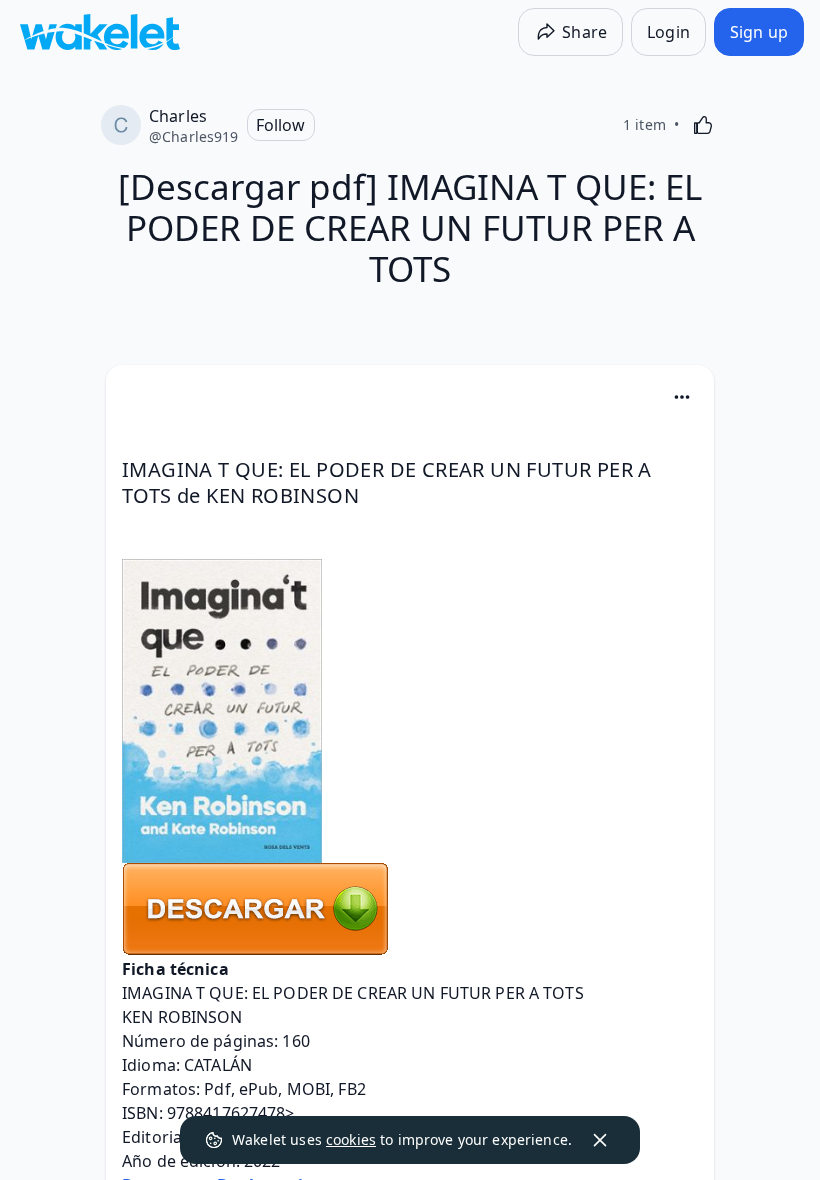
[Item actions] (682, 397)
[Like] (703, 125)
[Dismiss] (600, 1140)
